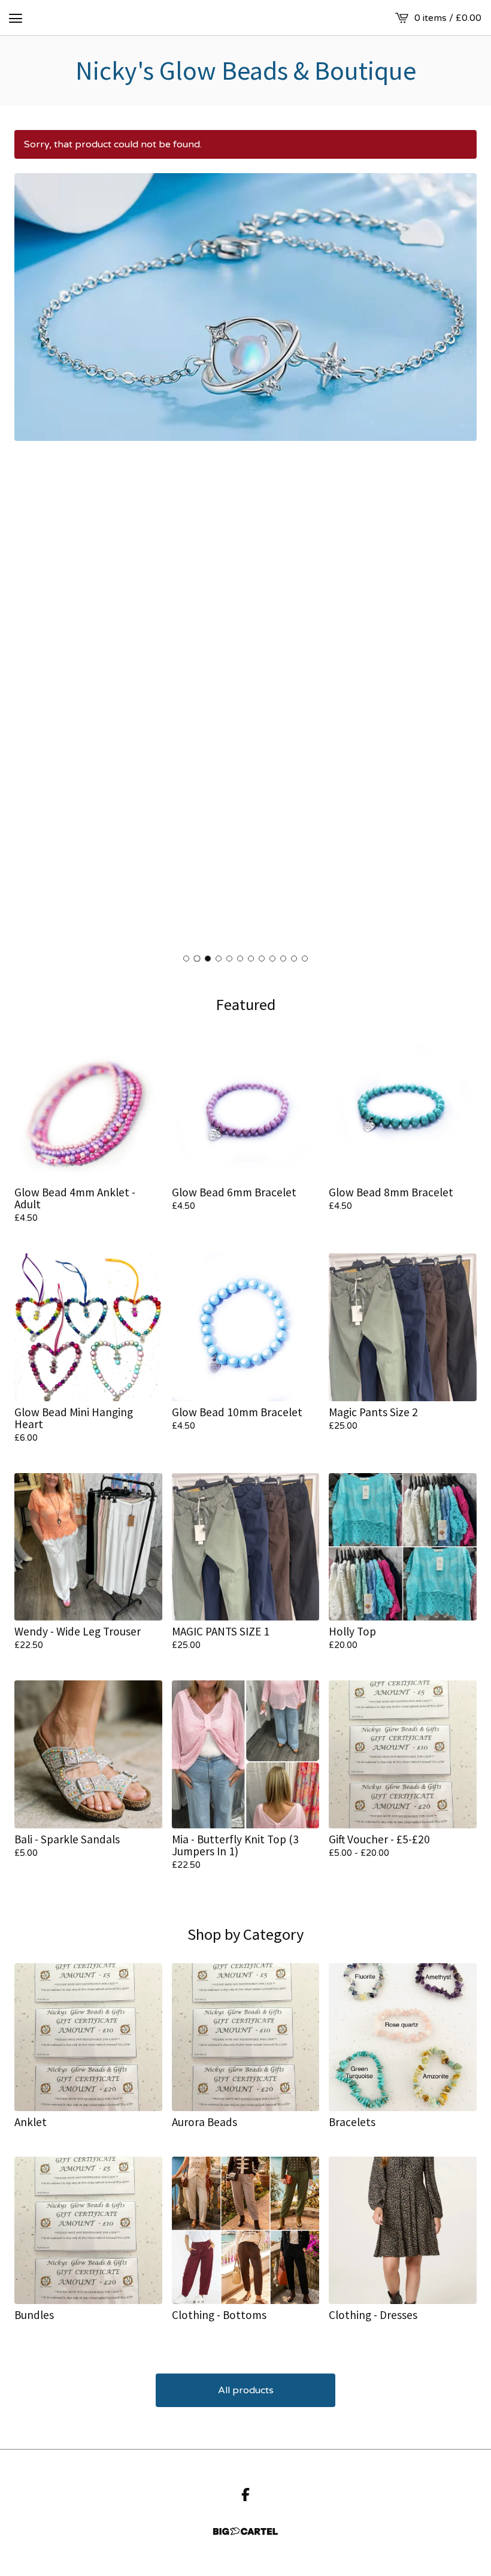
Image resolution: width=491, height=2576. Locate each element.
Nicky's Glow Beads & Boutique (246, 71)
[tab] (186, 959)
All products (246, 2390)
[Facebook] (245, 2495)
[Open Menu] (16, 18)
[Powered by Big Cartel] (245, 2531)
